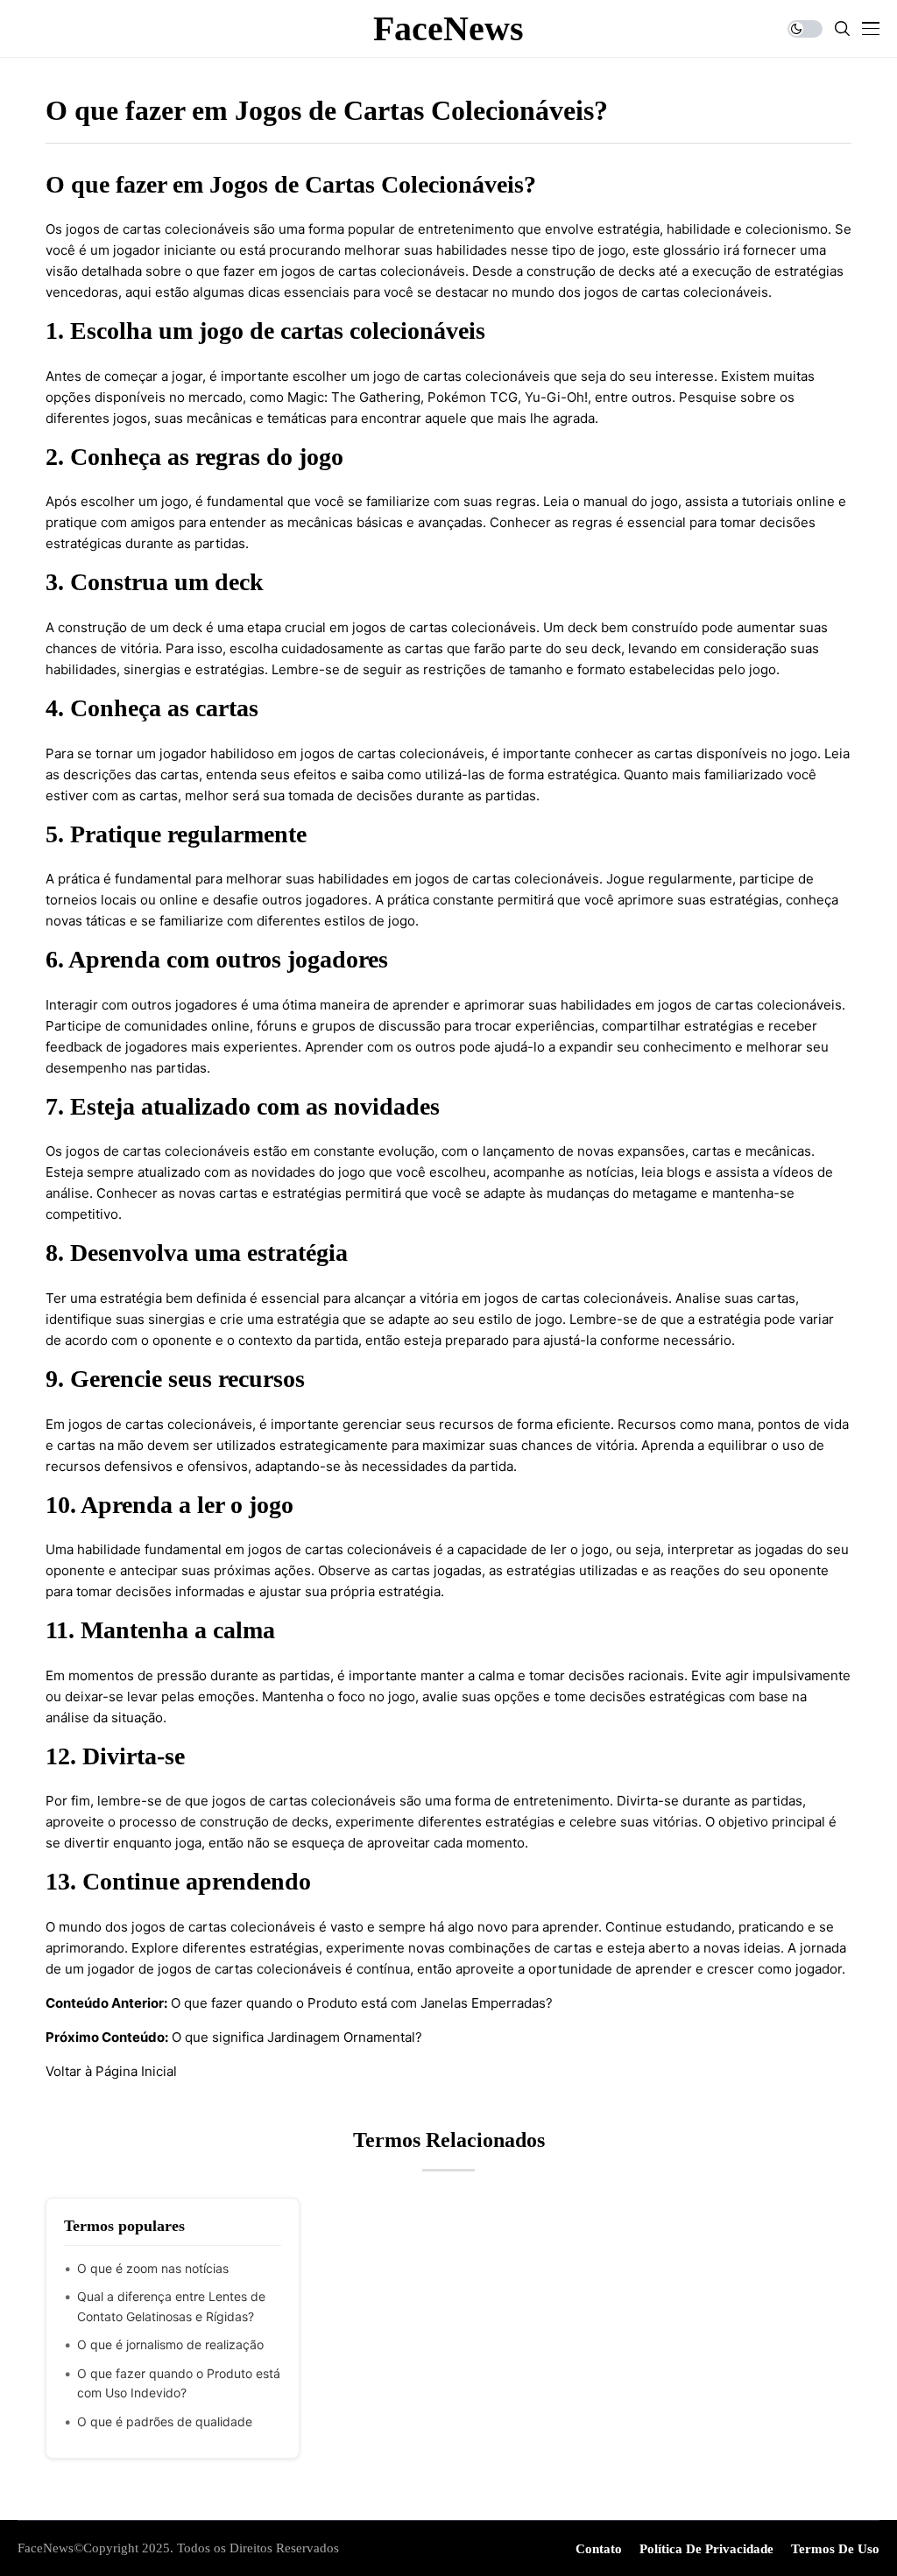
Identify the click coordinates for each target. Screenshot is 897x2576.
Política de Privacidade (706, 2549)
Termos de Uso (835, 2549)
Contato (599, 2549)
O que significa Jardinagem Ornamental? (297, 2037)
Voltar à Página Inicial (111, 2071)
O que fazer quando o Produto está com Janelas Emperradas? (362, 2003)
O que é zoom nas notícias (153, 2268)
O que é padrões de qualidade (165, 2421)
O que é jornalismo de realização (170, 2344)
